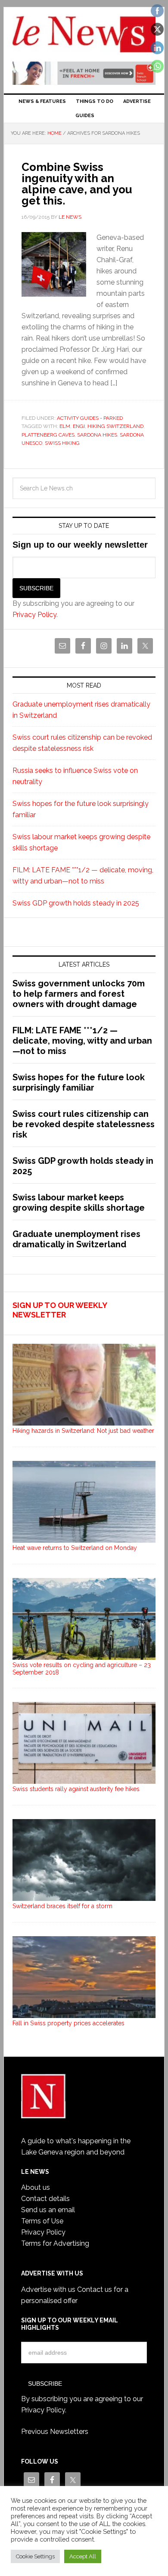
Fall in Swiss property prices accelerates (68, 2023)
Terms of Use (42, 2221)
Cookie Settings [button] (35, 2556)
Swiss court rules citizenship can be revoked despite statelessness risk (84, 1124)
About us (36, 2187)
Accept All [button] (83, 2556)
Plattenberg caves (48, 435)
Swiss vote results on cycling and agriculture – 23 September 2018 (82, 1669)
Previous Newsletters (55, 2432)
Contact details (45, 2199)
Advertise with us (48, 2289)
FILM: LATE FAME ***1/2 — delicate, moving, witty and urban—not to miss (82, 1041)
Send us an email (48, 2210)
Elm (65, 426)
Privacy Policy (34, 615)
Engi (79, 426)
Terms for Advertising (55, 2243)
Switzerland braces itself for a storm (62, 1906)
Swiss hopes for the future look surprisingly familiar (79, 1082)
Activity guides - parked (90, 418)
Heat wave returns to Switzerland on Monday (75, 1548)
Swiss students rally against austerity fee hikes (76, 1789)
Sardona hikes (97, 435)
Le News (84, 35)
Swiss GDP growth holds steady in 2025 (76, 903)
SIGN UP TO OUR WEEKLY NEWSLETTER (60, 1310)
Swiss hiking (62, 443)
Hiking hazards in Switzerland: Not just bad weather (83, 1431)
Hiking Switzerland (115, 426)
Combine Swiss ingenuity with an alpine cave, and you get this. (77, 184)
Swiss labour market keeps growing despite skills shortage (79, 1203)
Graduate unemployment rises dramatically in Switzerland (76, 1239)
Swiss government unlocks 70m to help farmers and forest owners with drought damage (79, 994)
